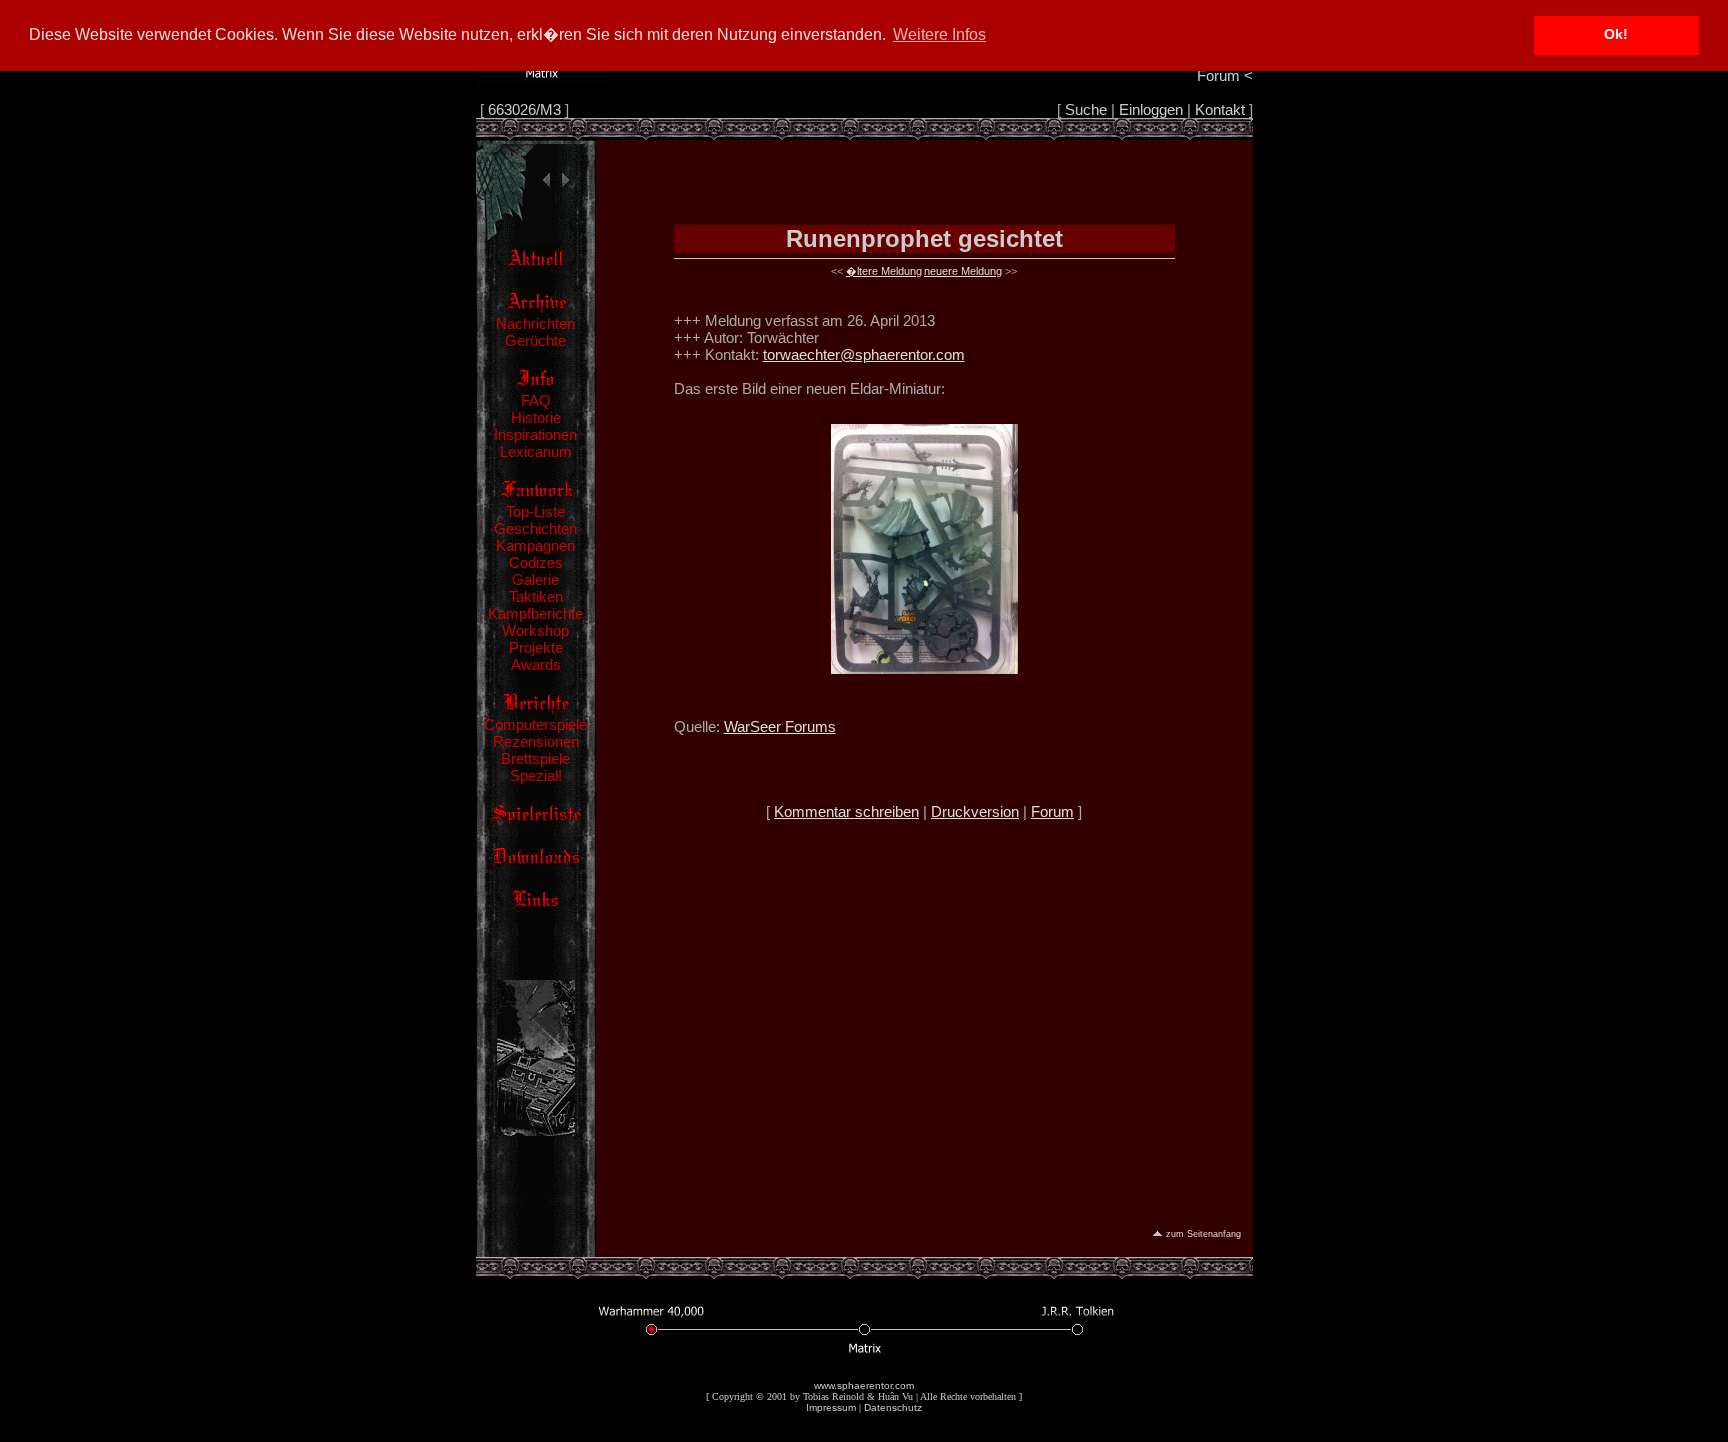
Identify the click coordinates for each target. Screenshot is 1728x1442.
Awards (536, 664)
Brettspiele (535, 758)
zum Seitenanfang (1203, 1234)
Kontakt (1220, 109)
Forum (1052, 811)
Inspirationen (535, 434)
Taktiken (536, 596)
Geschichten (535, 528)
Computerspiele (535, 724)
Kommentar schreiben (846, 811)
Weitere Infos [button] (939, 34)
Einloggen (1151, 109)
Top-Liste (535, 511)
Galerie (535, 579)
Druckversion (975, 811)
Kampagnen (535, 545)
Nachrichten (535, 323)
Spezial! (536, 775)
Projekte (536, 647)
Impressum (831, 1407)
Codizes (536, 562)
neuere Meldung (963, 271)
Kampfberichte (535, 613)
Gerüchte (535, 340)
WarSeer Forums (780, 726)
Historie (536, 417)
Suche (1086, 109)
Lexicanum (536, 451)
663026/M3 (524, 109)
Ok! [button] (1616, 34)
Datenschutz (893, 1407)
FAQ (536, 400)
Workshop (535, 630)
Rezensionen (536, 741)
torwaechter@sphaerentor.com (864, 354)
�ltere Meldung (884, 271)
